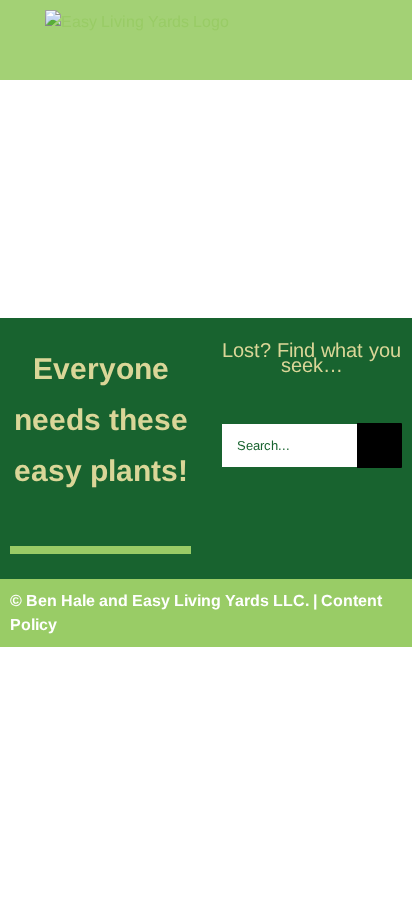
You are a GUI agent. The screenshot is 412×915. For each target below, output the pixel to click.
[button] (375, 255)
